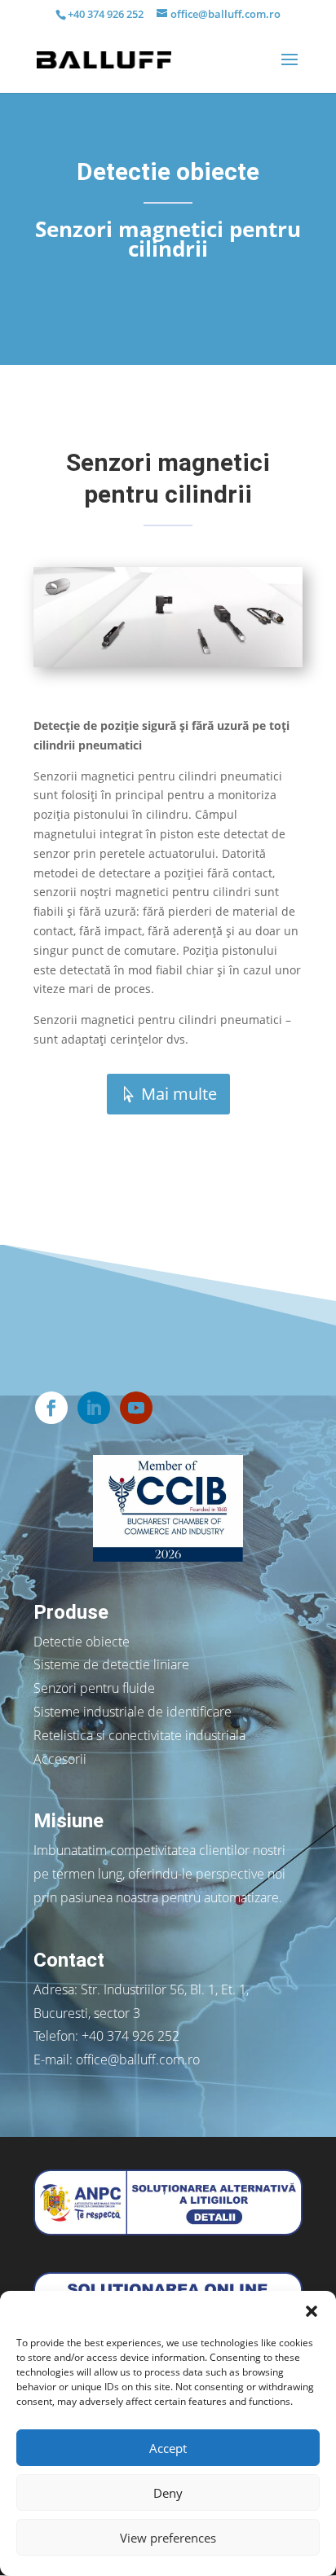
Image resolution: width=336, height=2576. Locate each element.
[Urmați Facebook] (51, 1408)
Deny (168, 2493)
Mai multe (179, 1094)
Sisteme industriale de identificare (133, 1712)
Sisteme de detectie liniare (111, 1664)
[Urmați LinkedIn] (94, 1408)
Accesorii (60, 1759)
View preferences (168, 2538)
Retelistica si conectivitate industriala (139, 1735)
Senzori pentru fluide (94, 1688)
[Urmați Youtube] (136, 1408)
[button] (312, 2311)
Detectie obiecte (82, 1642)
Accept (168, 2448)
